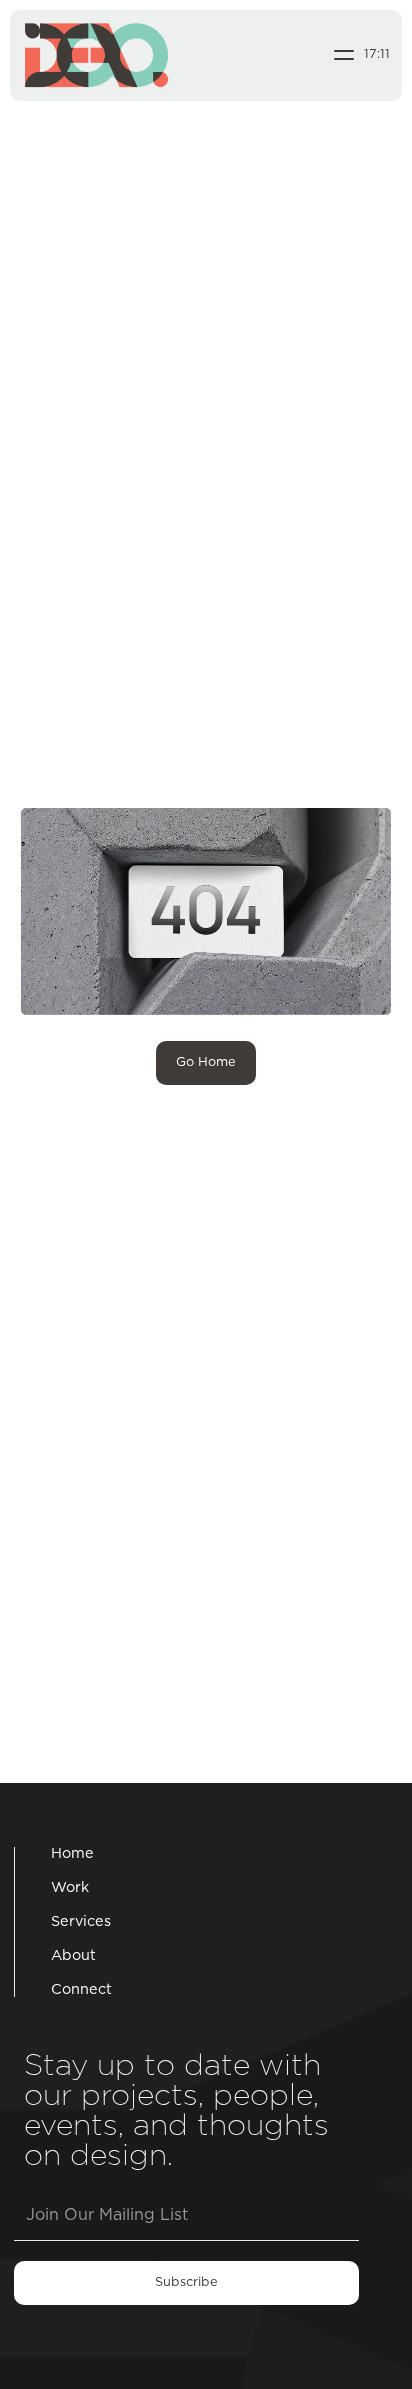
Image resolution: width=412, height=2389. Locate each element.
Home (72, 1854)
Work (70, 1888)
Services (81, 1922)
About (73, 1956)
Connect (81, 1990)
